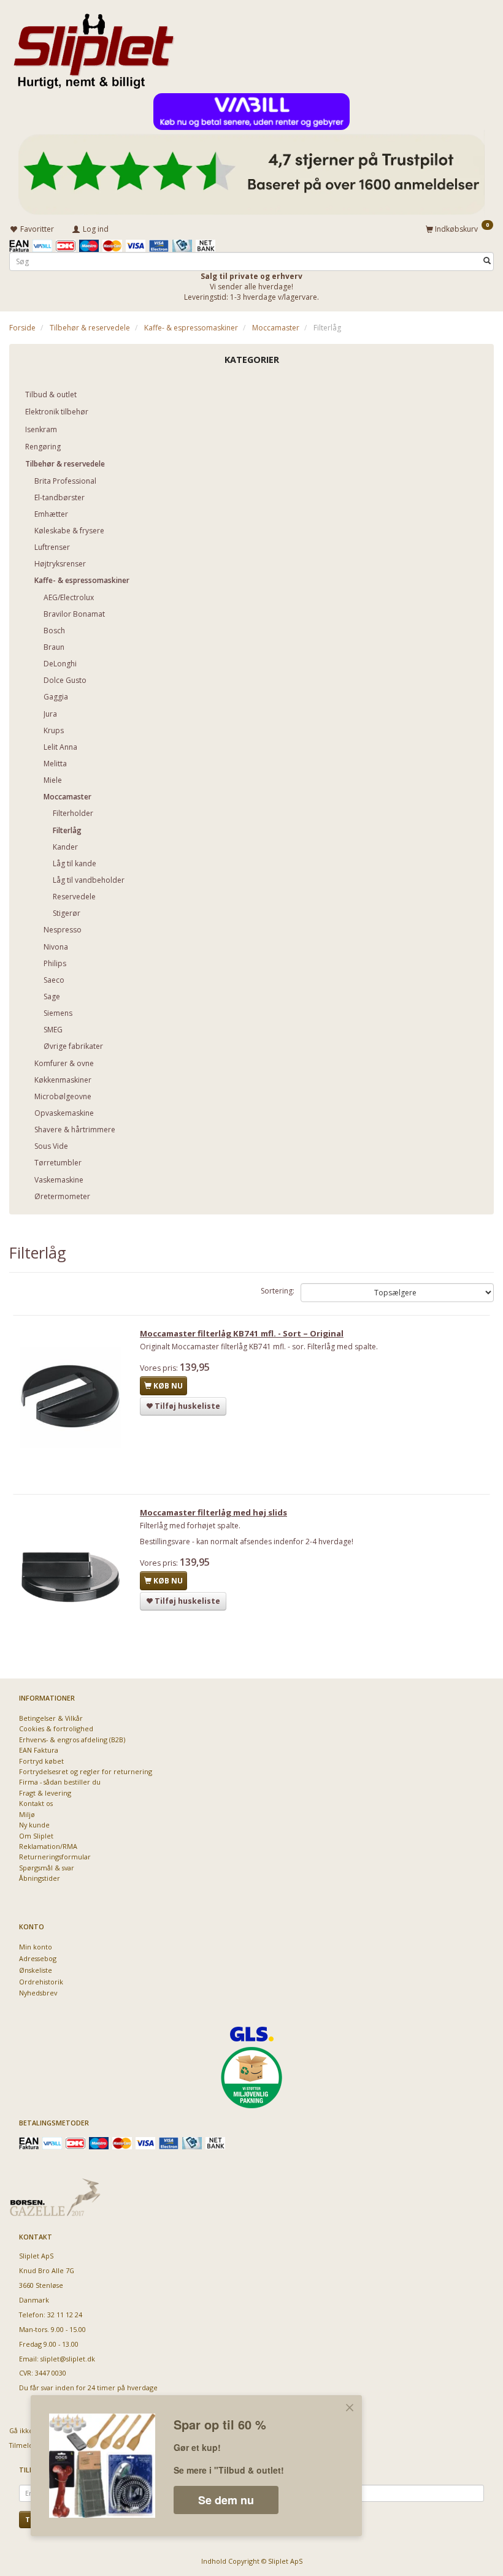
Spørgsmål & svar (47, 1868)
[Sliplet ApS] (94, 47)
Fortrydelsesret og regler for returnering (86, 1771)
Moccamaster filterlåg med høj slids (213, 1512)
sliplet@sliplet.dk (68, 2359)
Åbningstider (40, 1878)
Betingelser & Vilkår (51, 1718)
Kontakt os (36, 1803)
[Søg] (487, 261)
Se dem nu (226, 2500)
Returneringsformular (55, 1857)
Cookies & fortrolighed (56, 1728)
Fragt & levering (45, 1793)
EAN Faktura (39, 1750)
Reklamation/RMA (48, 1846)
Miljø (27, 1814)
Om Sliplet (36, 1836)
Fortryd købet (41, 1761)
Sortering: (278, 1291)
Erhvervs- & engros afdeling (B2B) (72, 1740)
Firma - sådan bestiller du (60, 1782)
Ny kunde (34, 1825)
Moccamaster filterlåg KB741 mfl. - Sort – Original (242, 1333)
